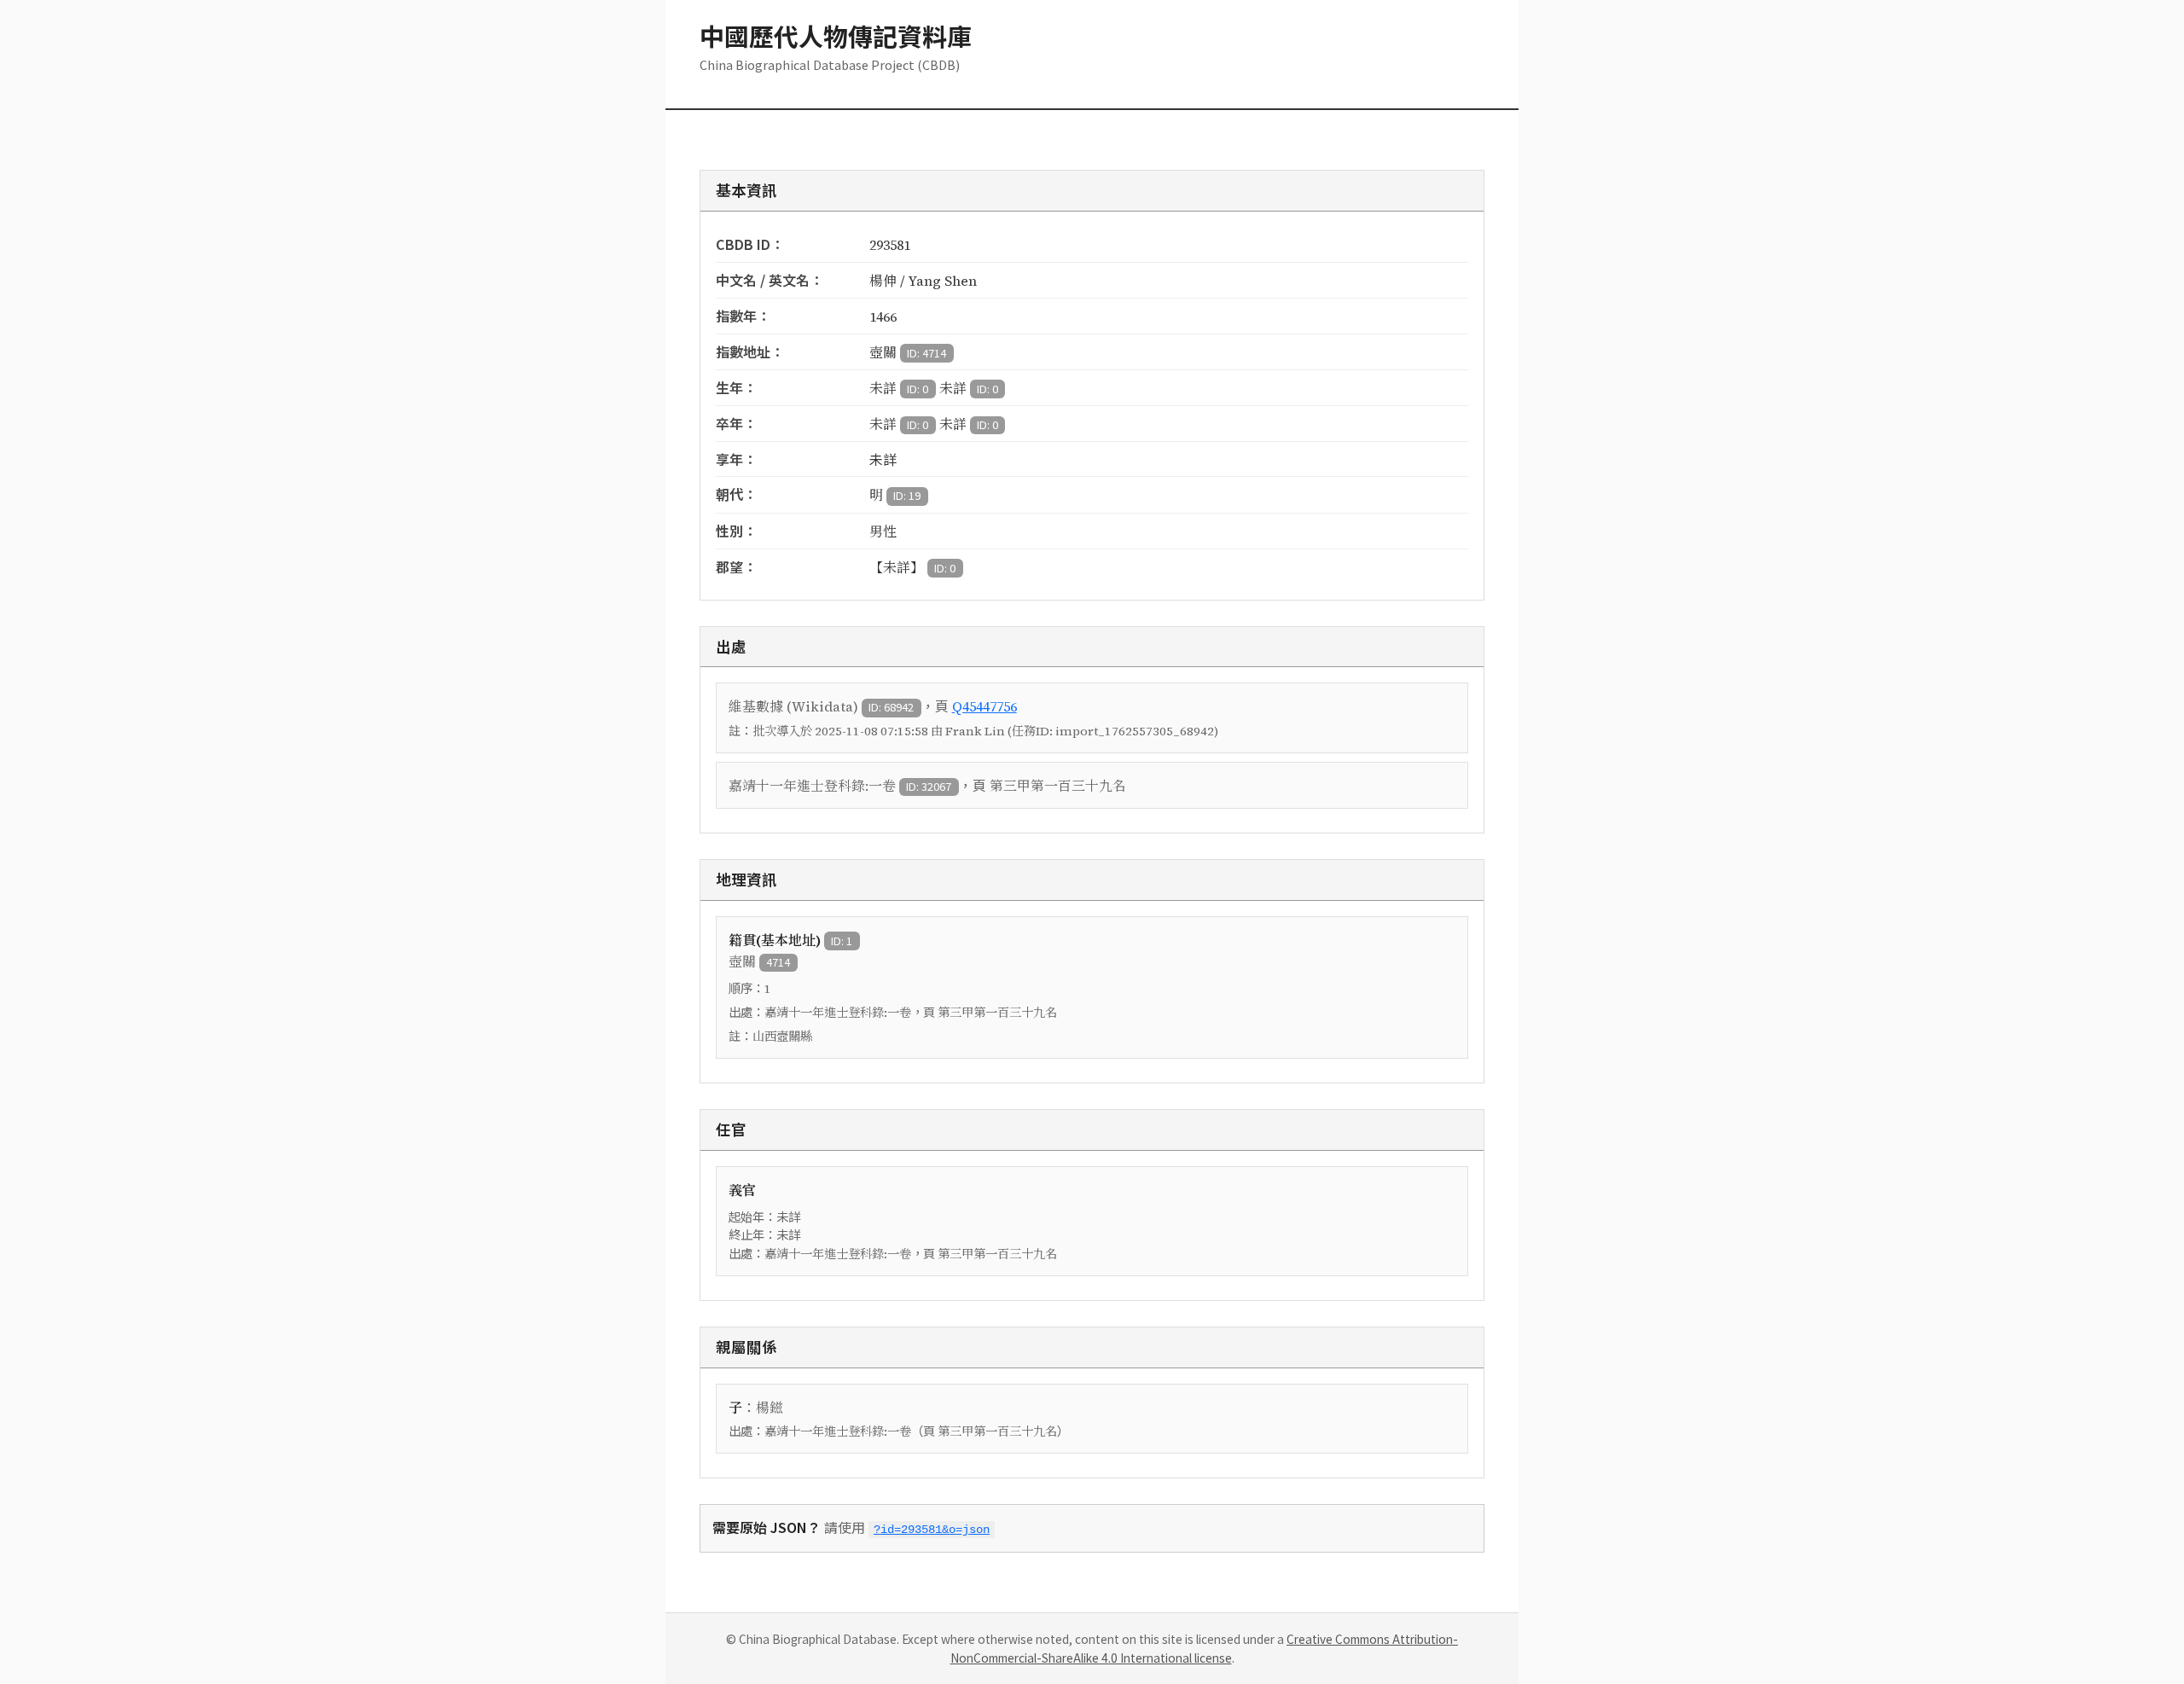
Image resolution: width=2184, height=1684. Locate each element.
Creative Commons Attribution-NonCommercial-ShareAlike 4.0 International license (1205, 1648)
